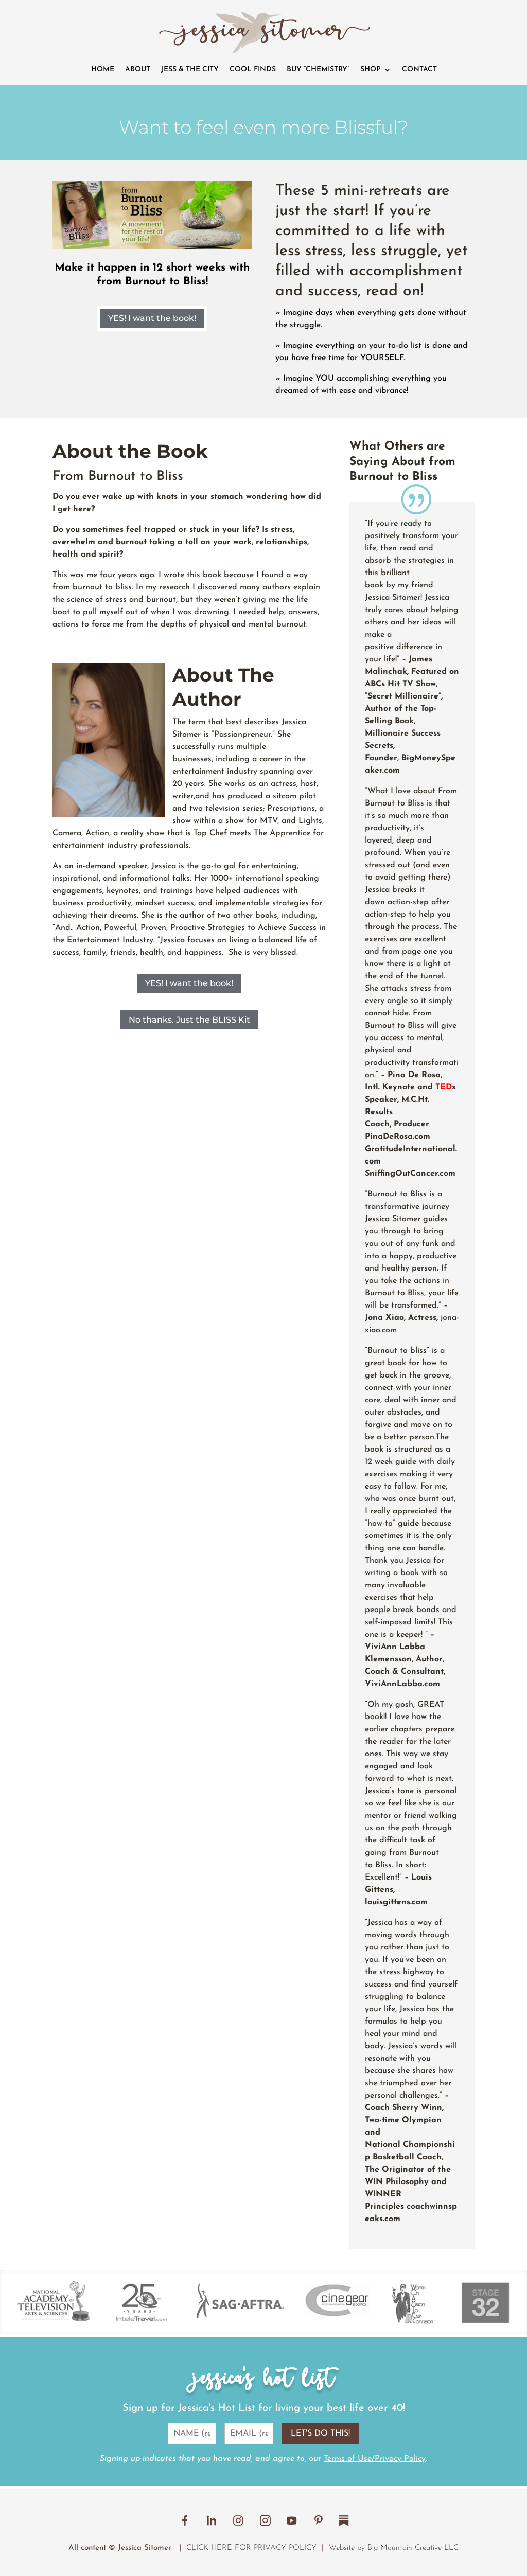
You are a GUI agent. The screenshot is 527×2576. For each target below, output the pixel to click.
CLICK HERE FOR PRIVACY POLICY (251, 2548)
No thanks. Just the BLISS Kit (189, 1020)
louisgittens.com (396, 1902)
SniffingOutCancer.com (410, 1174)
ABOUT (138, 70)
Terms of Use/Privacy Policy (375, 2459)
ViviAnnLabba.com (402, 1684)
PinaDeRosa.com (398, 1137)
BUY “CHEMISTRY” (318, 70)
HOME (103, 70)
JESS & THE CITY (190, 70)
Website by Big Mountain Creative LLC (394, 2548)
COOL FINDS (253, 70)
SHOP (371, 70)
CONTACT (419, 70)
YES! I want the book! (152, 318)
